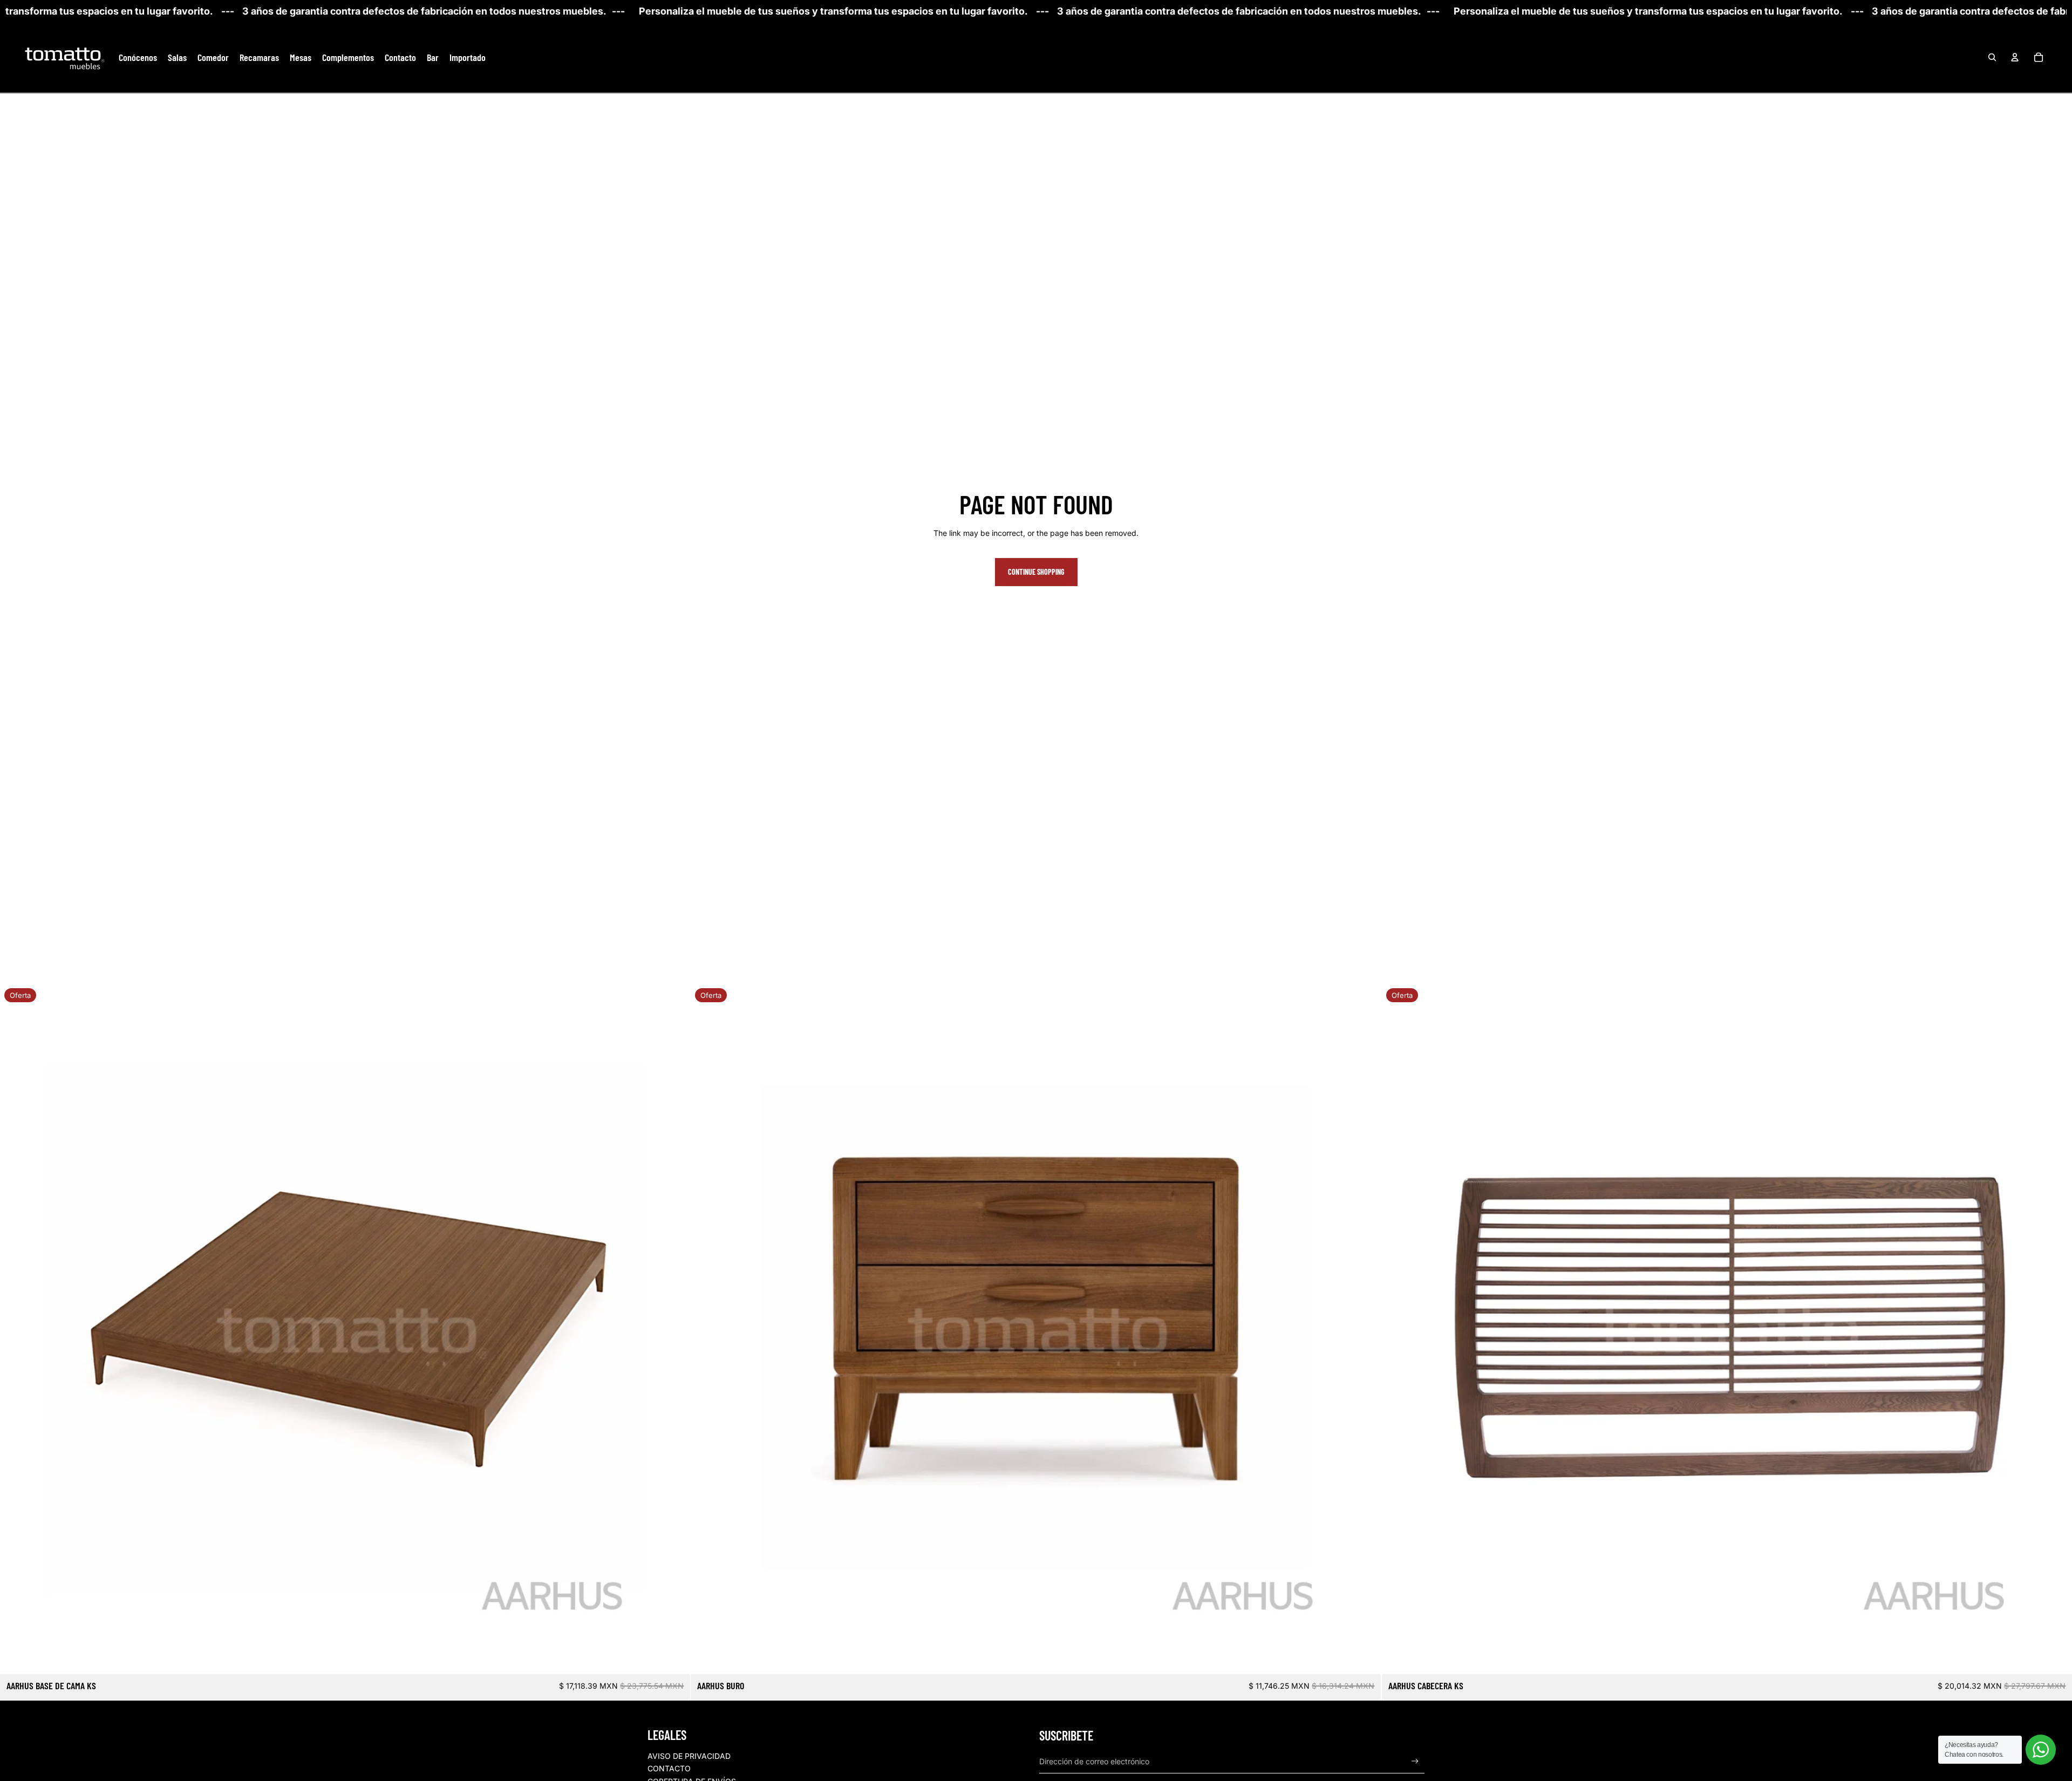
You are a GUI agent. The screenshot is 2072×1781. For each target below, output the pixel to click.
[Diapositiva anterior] (16, 1329)
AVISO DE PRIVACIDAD (689, 1756)
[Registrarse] (1415, 1761)
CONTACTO (669, 1768)
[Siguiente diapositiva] (674, 1329)
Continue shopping (1036, 572)
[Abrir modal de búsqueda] (1992, 57)
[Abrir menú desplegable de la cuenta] (2015, 57)
